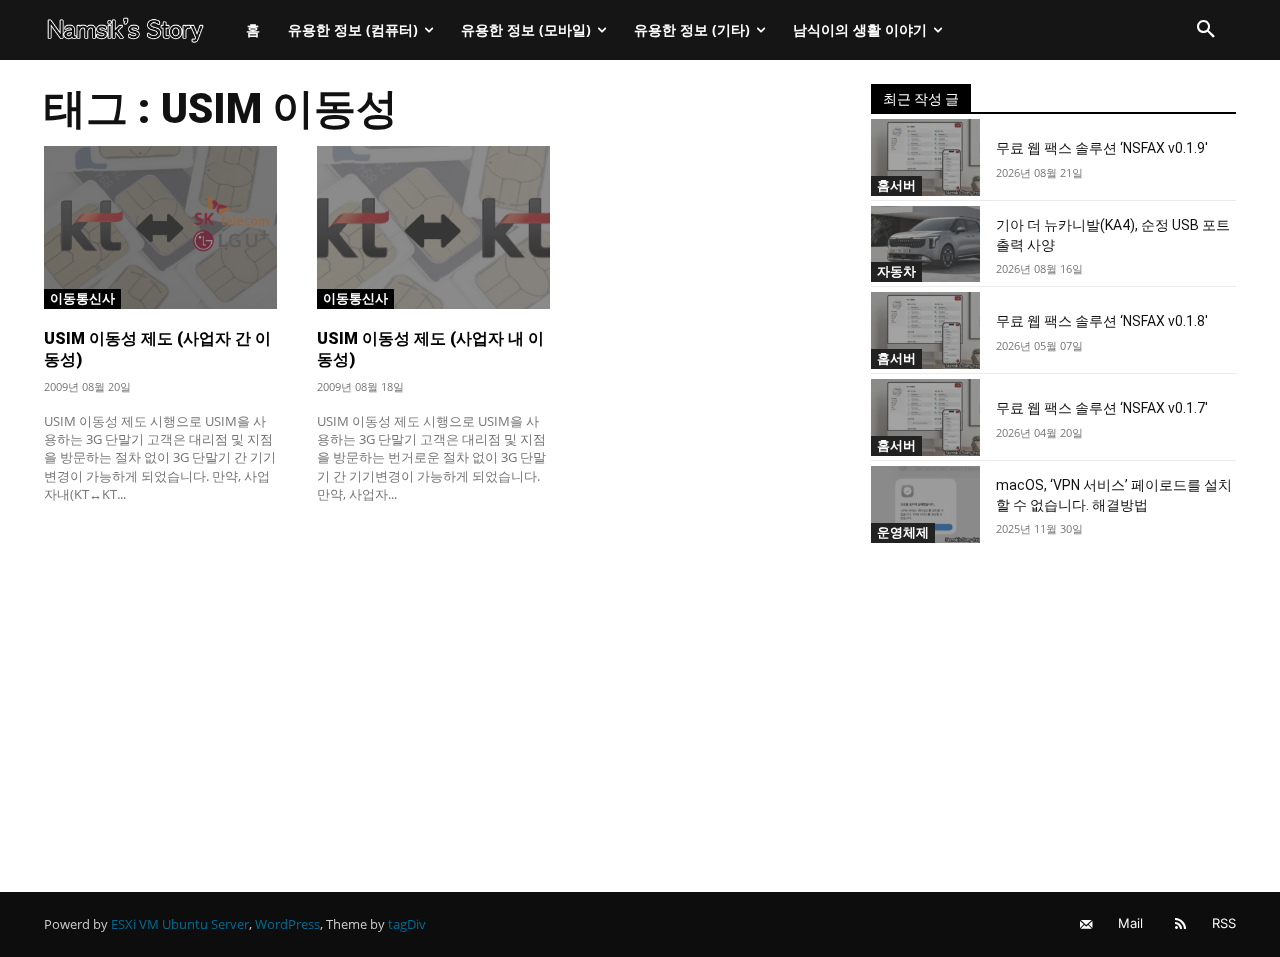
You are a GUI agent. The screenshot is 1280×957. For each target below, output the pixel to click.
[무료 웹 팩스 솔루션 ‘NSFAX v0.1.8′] (926, 330)
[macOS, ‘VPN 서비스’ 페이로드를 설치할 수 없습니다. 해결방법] (926, 504)
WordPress (287, 924)
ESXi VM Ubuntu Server (180, 924)
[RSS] (1180, 924)
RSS (1224, 923)
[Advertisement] (433, 667)
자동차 (896, 271)
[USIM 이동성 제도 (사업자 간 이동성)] (160, 227)
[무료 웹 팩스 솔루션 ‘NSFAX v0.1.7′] (926, 417)
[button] (1206, 30)
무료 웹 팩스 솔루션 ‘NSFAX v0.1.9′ (1102, 148)
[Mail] (1086, 924)
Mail (1130, 923)
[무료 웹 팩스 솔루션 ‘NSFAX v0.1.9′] (926, 157)
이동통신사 (82, 298)
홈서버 (896, 185)
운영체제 (903, 532)
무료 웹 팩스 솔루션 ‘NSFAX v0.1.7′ (1102, 408)
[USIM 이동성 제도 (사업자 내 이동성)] (433, 227)
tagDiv (407, 924)
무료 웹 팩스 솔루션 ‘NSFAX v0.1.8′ (1102, 321)
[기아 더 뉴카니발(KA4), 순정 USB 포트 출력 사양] (926, 244)
